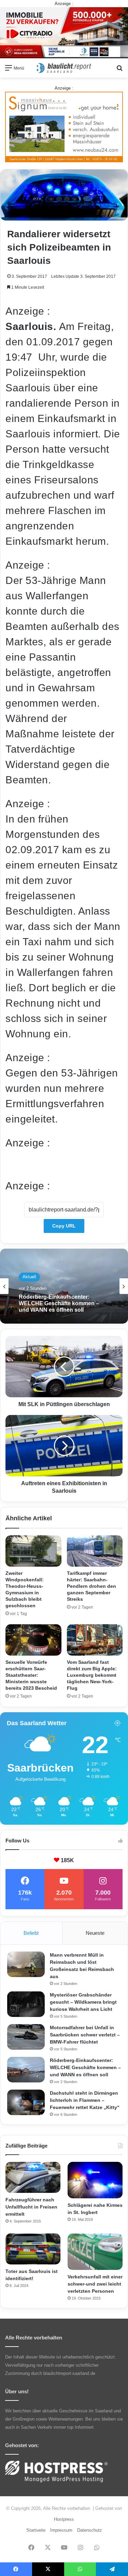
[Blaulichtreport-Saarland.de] (64, 68)
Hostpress (64, 2519)
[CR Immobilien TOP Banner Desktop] (64, 32)
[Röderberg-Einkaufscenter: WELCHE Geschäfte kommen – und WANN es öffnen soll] (26, 2070)
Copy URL (64, 1226)
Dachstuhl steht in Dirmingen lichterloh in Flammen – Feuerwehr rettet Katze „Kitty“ (85, 2100)
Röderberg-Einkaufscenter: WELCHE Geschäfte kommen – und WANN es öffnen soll (85, 2067)
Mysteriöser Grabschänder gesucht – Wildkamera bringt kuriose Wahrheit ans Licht (83, 2002)
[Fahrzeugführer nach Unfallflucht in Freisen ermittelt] (33, 2177)
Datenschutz (90, 2530)
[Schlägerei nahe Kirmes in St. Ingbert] (95, 2180)
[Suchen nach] (119, 70)
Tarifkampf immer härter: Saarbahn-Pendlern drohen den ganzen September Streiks (91, 1586)
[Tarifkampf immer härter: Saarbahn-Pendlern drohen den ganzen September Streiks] (95, 1551)
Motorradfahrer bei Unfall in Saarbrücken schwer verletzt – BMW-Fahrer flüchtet (85, 2035)
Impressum (61, 2530)
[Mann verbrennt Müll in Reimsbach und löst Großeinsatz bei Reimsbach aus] (26, 1964)
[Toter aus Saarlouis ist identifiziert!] (33, 2249)
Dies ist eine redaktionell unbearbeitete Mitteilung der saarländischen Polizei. (63, 1164)
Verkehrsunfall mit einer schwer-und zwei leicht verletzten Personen (95, 2284)
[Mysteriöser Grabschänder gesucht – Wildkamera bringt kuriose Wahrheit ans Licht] (26, 2004)
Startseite (36, 2530)
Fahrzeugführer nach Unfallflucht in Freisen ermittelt (31, 2207)
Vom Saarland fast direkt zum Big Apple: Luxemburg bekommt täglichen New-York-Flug (92, 1675)
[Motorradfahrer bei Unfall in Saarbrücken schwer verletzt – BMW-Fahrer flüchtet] (26, 2037)
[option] (64, 1286)
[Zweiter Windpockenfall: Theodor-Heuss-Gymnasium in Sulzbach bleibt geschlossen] (33, 1551)
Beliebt (31, 1933)
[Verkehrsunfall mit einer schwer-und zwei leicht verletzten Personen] (95, 2252)
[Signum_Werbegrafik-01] (64, 127)
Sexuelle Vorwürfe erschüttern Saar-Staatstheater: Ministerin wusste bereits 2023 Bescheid (31, 1675)
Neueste (95, 1933)
